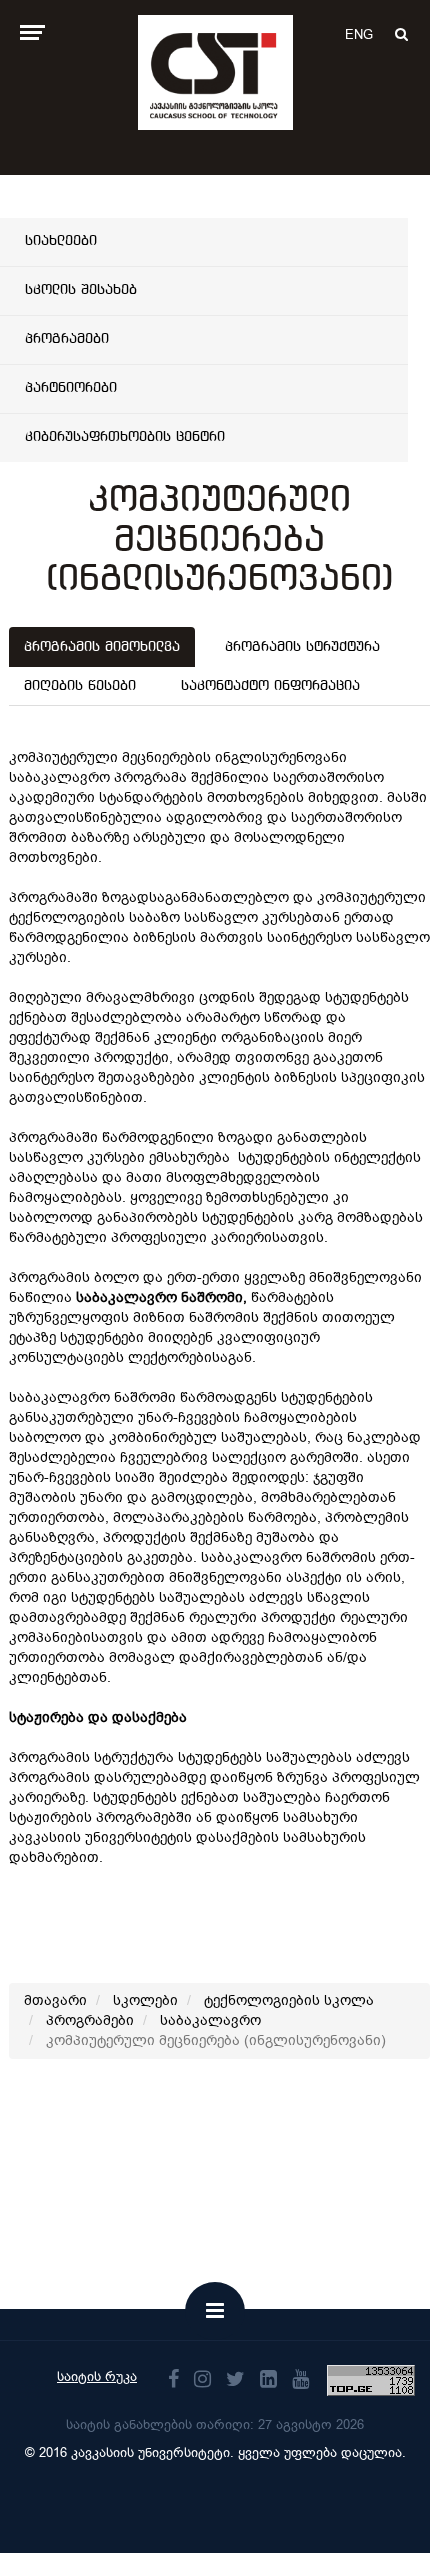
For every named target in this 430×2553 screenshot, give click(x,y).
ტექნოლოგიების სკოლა (289, 2000)
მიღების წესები (80, 686)
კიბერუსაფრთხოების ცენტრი (125, 437)
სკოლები (145, 2000)
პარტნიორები (71, 388)
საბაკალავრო (210, 2020)
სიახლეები (61, 241)
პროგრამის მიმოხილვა (102, 647)
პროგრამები (67, 339)
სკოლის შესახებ (81, 290)
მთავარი (55, 2000)
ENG (359, 34)
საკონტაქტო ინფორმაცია (270, 686)
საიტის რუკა (97, 2376)
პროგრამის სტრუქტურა (302, 647)
